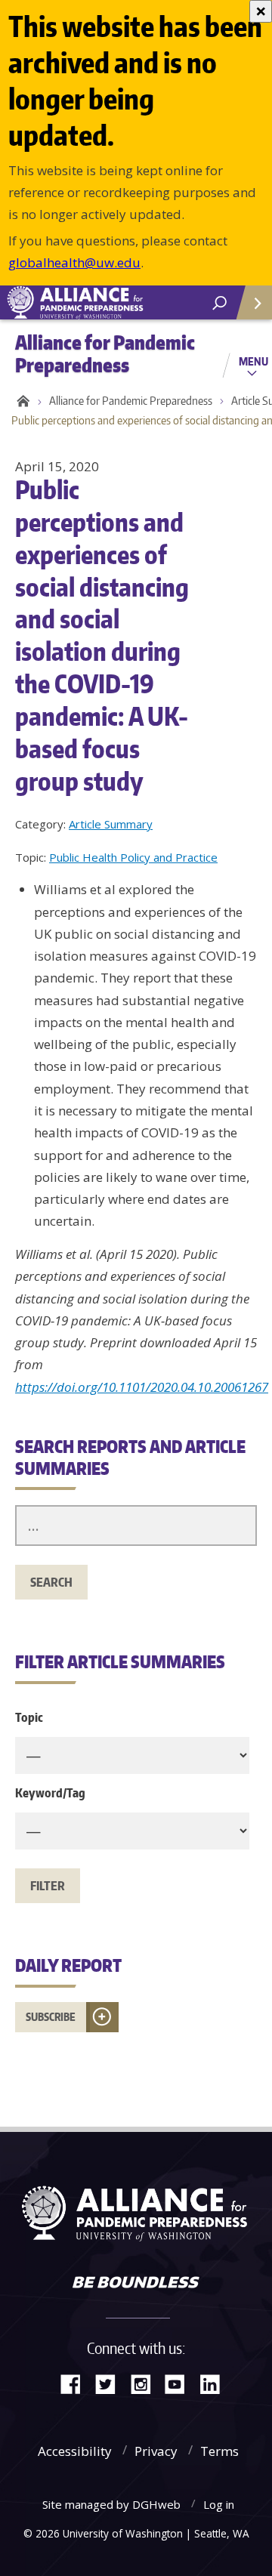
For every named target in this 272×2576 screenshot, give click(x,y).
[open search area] (219, 303)
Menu (253, 361)
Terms (219, 2451)
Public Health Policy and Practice (133, 857)
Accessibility (75, 2451)
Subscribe (51, 2017)
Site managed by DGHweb (111, 2504)
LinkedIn (215, 2383)
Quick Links (253, 302)
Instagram (146, 2383)
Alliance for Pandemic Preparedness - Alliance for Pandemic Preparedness (113, 303)
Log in (219, 2504)
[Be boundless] (136, 2284)
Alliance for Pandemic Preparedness (131, 401)
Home (21, 401)
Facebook (76, 2383)
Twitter (111, 2383)
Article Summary (111, 824)
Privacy (156, 2451)
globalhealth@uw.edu (74, 262)
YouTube (181, 2383)
